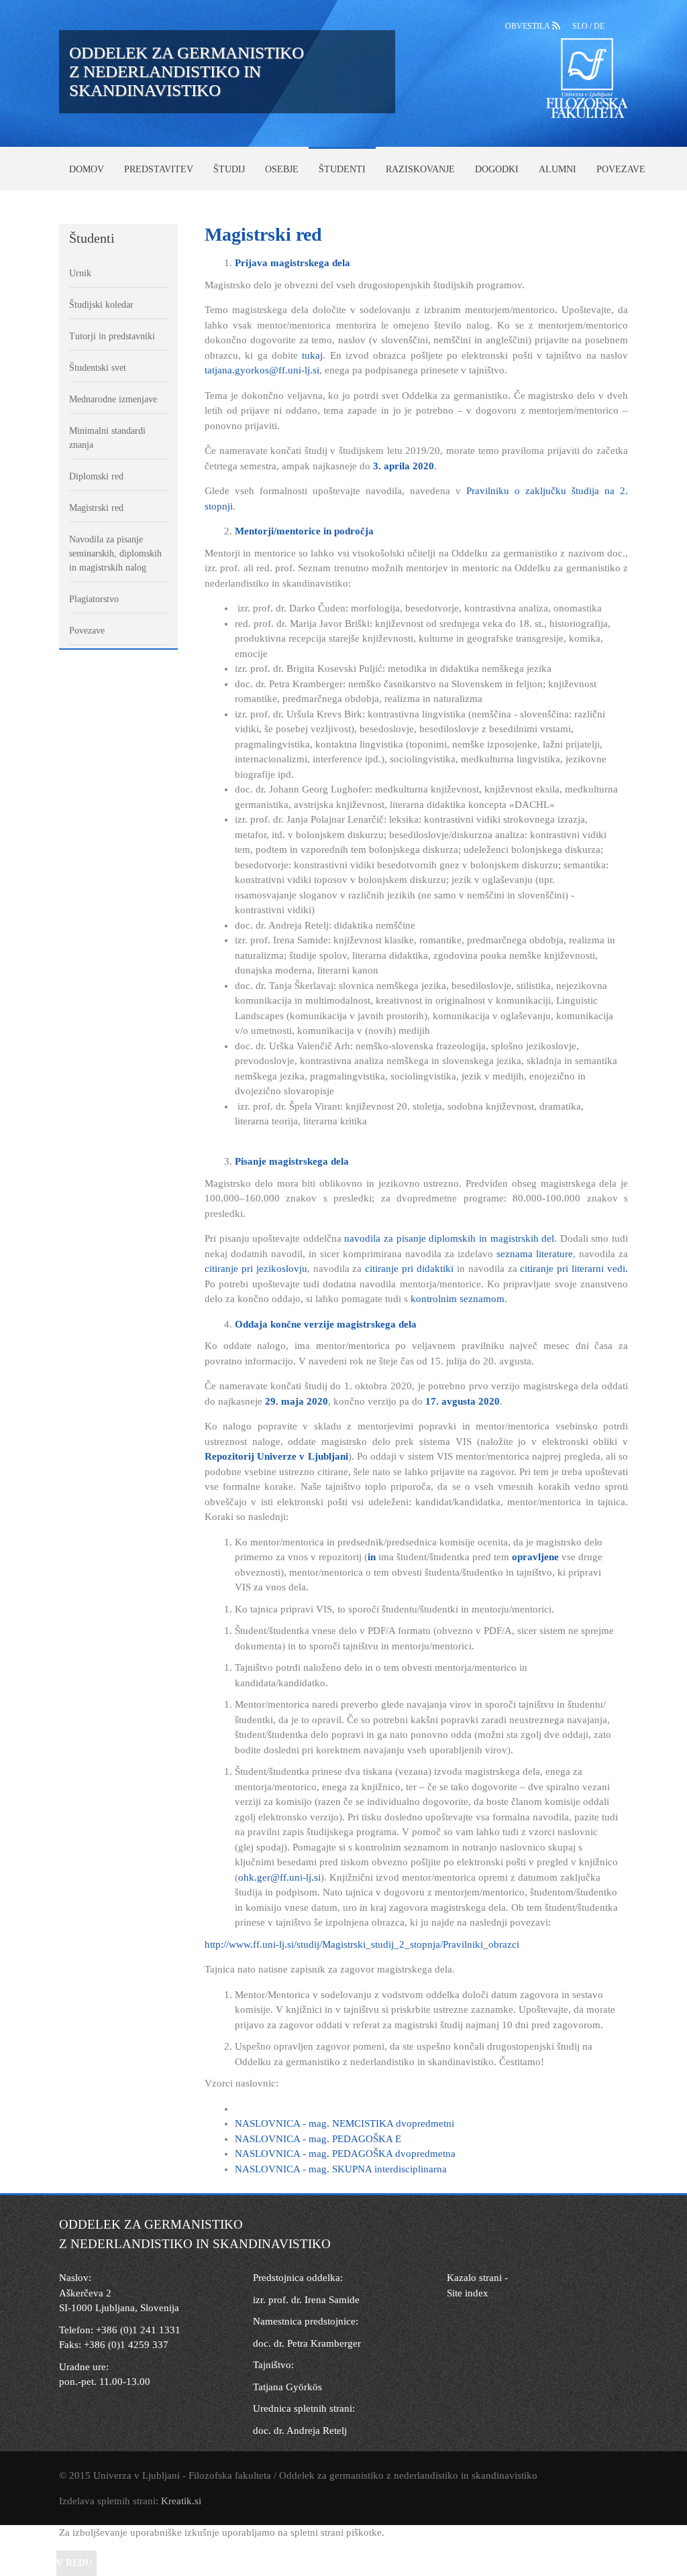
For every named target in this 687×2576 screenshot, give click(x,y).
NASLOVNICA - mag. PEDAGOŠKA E (318, 2139)
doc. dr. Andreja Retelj (300, 2431)
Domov (87, 169)
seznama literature (535, 1254)
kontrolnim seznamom (456, 1299)
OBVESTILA (529, 26)
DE (599, 26)
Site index (468, 2293)
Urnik (80, 273)
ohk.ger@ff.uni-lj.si (279, 1877)
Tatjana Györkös (287, 2387)
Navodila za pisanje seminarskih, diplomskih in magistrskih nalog (115, 553)
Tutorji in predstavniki (112, 336)
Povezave (621, 169)
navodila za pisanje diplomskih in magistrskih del (449, 1238)
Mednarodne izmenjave (113, 399)
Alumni (558, 169)
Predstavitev (159, 169)
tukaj (312, 355)
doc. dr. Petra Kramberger (307, 2343)
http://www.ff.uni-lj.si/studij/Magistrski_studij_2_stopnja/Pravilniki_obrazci (362, 1944)
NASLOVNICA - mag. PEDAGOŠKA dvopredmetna (345, 2154)
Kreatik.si (181, 2501)
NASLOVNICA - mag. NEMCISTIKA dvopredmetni (345, 2123)
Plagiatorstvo (94, 599)
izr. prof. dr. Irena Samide (306, 2300)
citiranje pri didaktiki (409, 1269)
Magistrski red (96, 508)
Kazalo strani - (477, 2278)
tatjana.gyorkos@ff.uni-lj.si (262, 370)
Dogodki (497, 169)
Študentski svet (98, 368)
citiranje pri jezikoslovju (256, 1269)
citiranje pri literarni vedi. (574, 1269)
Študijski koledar (101, 305)
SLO (581, 26)
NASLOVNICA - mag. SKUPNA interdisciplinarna (341, 2169)
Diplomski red (96, 476)
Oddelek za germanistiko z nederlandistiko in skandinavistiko (187, 71)
